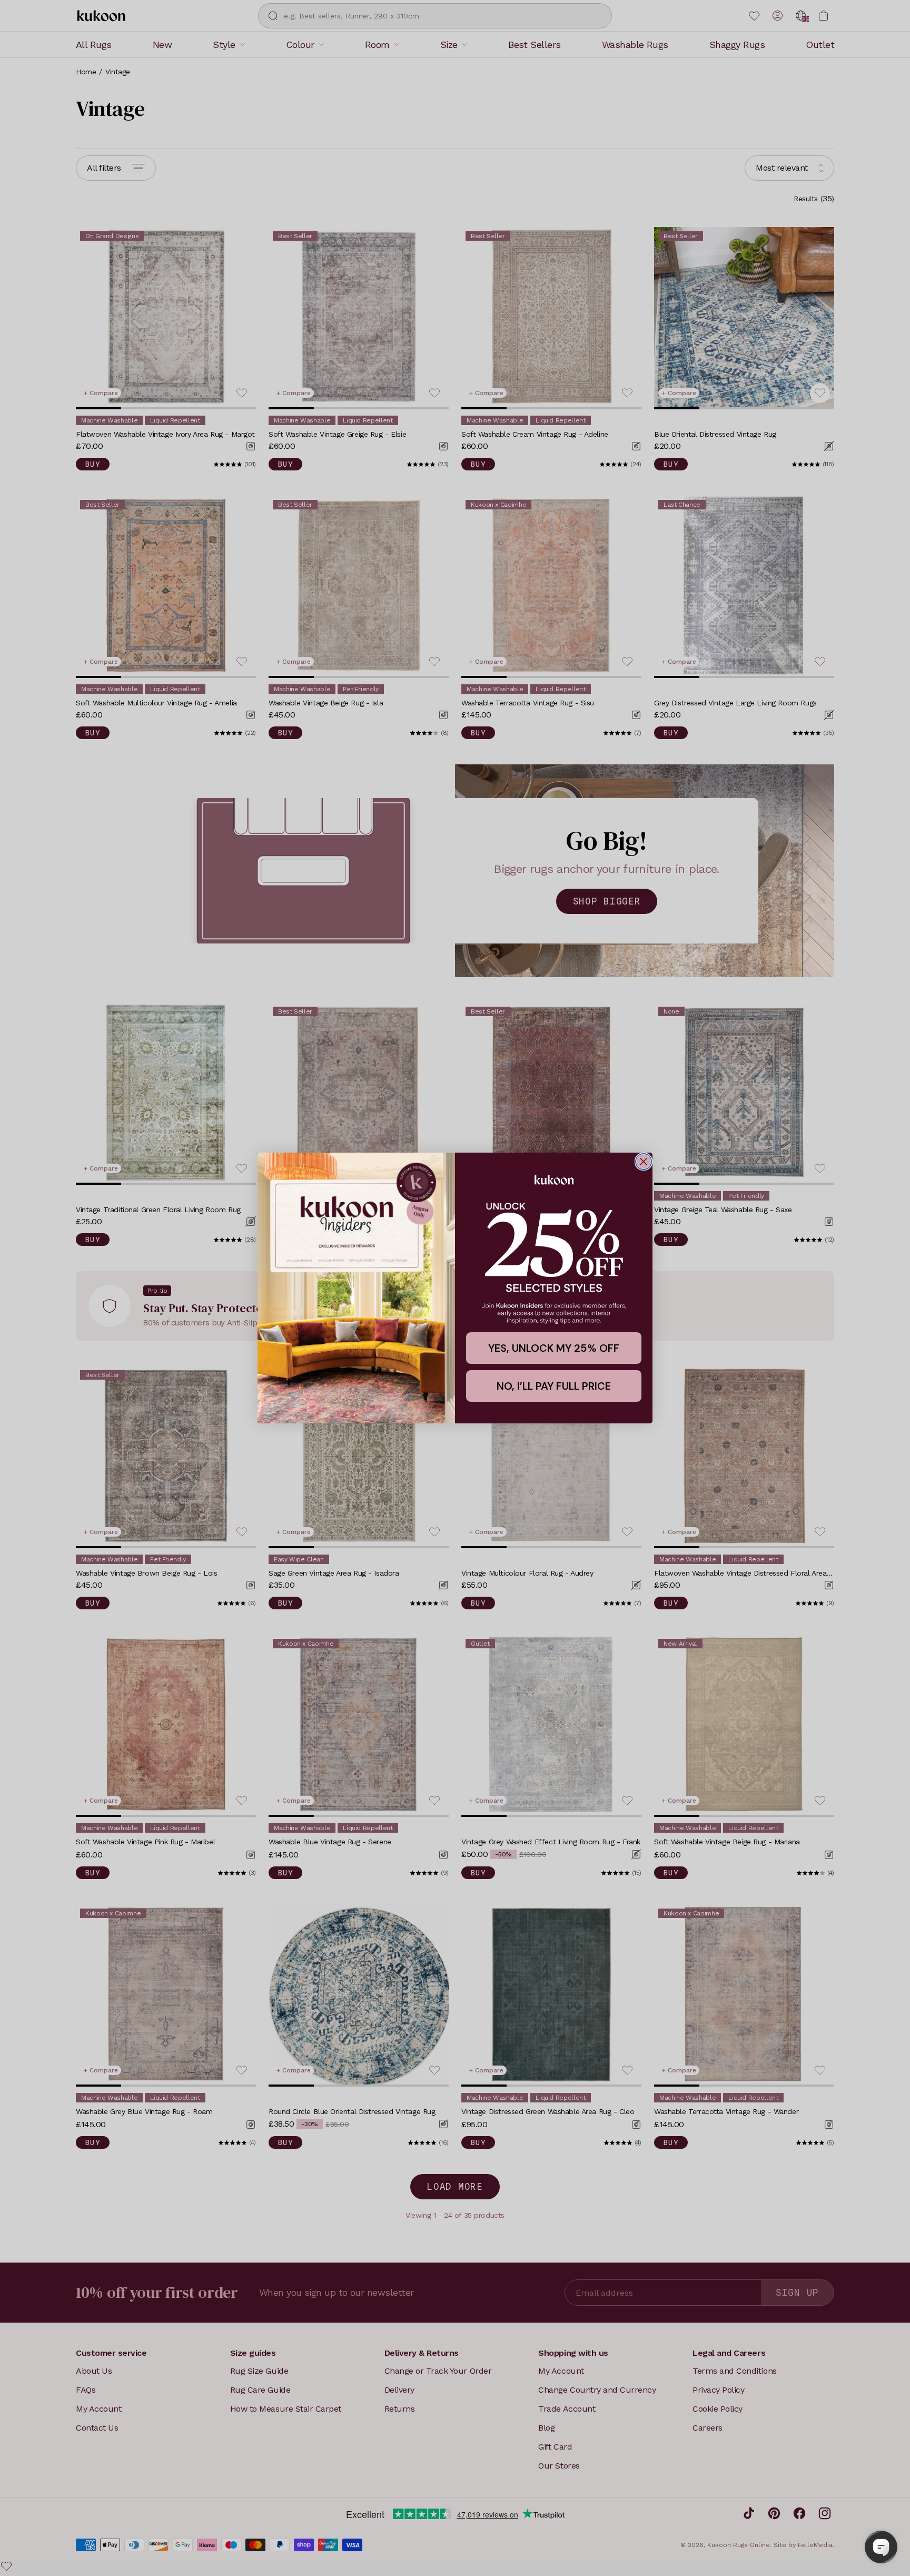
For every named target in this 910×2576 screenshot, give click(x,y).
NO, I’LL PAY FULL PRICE (554, 1386)
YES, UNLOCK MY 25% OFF (554, 1348)
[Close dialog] (644, 1162)
